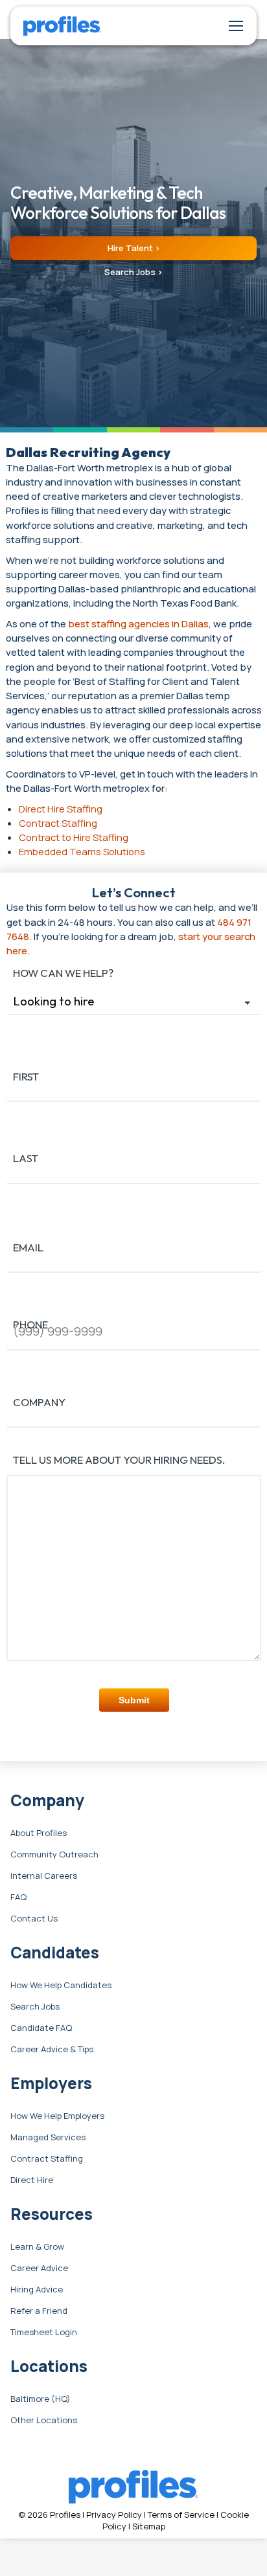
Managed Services (48, 2138)
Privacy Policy (114, 2514)
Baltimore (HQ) (41, 2399)
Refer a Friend (39, 2311)
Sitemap (149, 2526)
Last (26, 1158)
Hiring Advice (37, 2290)
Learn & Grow (37, 2247)
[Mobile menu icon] (236, 26)
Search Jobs (35, 2007)
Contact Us (34, 1919)
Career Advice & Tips (52, 2050)
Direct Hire (32, 2180)
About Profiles (39, 1833)
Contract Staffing (47, 2159)
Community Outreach (54, 1855)
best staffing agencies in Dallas (138, 623)
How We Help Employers (57, 2116)
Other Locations (44, 2421)
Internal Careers (44, 1876)
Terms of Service (181, 2514)
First (26, 1076)
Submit (134, 1700)
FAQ (18, 1898)
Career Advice (39, 2268)
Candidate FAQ (41, 2028)
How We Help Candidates (61, 1986)
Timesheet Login (44, 2333)
